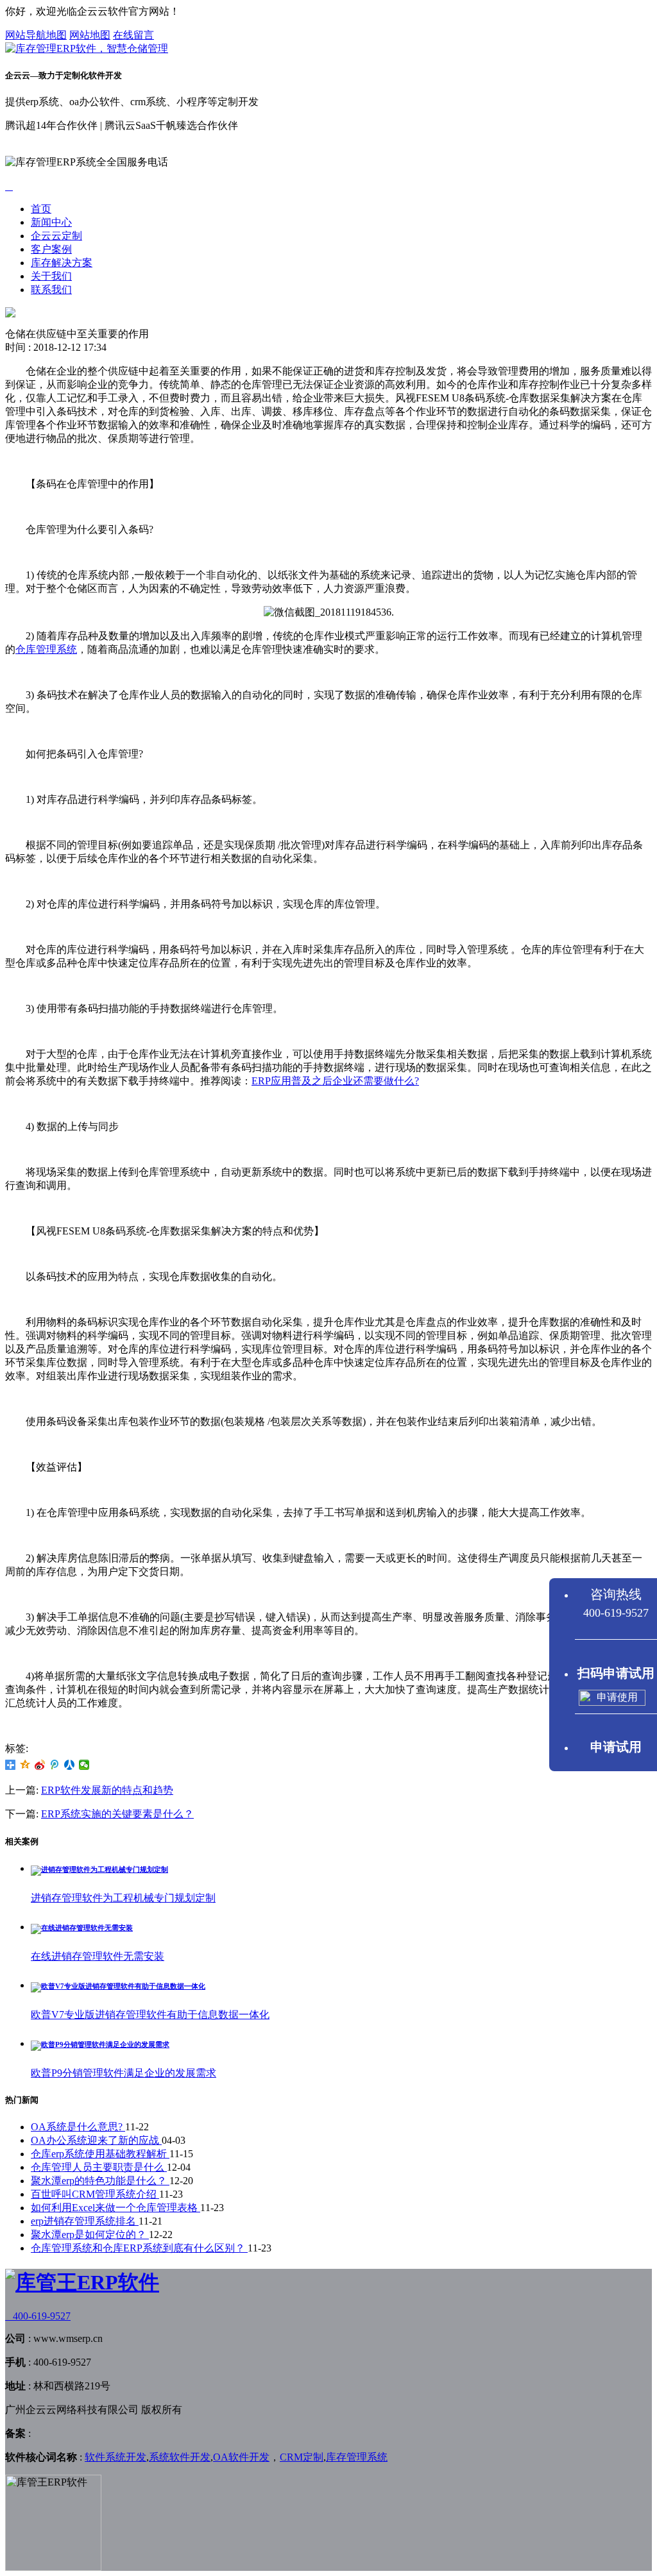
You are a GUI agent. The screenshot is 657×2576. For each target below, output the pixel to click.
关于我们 (51, 276)
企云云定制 (56, 236)
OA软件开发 (241, 2457)
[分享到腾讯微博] (55, 1765)
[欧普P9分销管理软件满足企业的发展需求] (100, 2044)
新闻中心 (51, 222)
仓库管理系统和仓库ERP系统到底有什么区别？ (139, 2248)
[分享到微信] (84, 1765)
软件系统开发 (115, 2457)
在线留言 (133, 35)
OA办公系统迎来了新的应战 (96, 2140)
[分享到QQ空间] (25, 1765)
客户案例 (51, 249)
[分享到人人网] (70, 1765)
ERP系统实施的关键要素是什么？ (117, 1814)
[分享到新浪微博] (40, 1765)
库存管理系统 (357, 2457)
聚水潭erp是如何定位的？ (90, 2235)
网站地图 (90, 35)
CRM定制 (302, 2457)
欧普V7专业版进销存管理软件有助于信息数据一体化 (150, 2015)
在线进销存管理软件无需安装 (98, 1956)
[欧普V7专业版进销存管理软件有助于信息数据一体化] (118, 1986)
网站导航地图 (36, 35)
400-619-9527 (38, 2316)
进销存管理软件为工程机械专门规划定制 (123, 1898)
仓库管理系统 (46, 649)
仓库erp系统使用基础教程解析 (100, 2154)
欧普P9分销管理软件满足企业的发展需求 (124, 2073)
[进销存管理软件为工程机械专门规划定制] (99, 1869)
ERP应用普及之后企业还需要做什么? (335, 1081)
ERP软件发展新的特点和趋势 (107, 1790)
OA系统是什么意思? (78, 2127)
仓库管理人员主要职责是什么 (99, 2167)
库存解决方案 (62, 263)
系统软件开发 (180, 2457)
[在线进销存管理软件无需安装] (82, 1928)
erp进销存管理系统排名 (85, 2221)
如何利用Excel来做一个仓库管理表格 (115, 2208)
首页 (41, 209)
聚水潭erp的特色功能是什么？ (100, 2181)
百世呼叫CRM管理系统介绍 (95, 2194)
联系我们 (51, 290)
